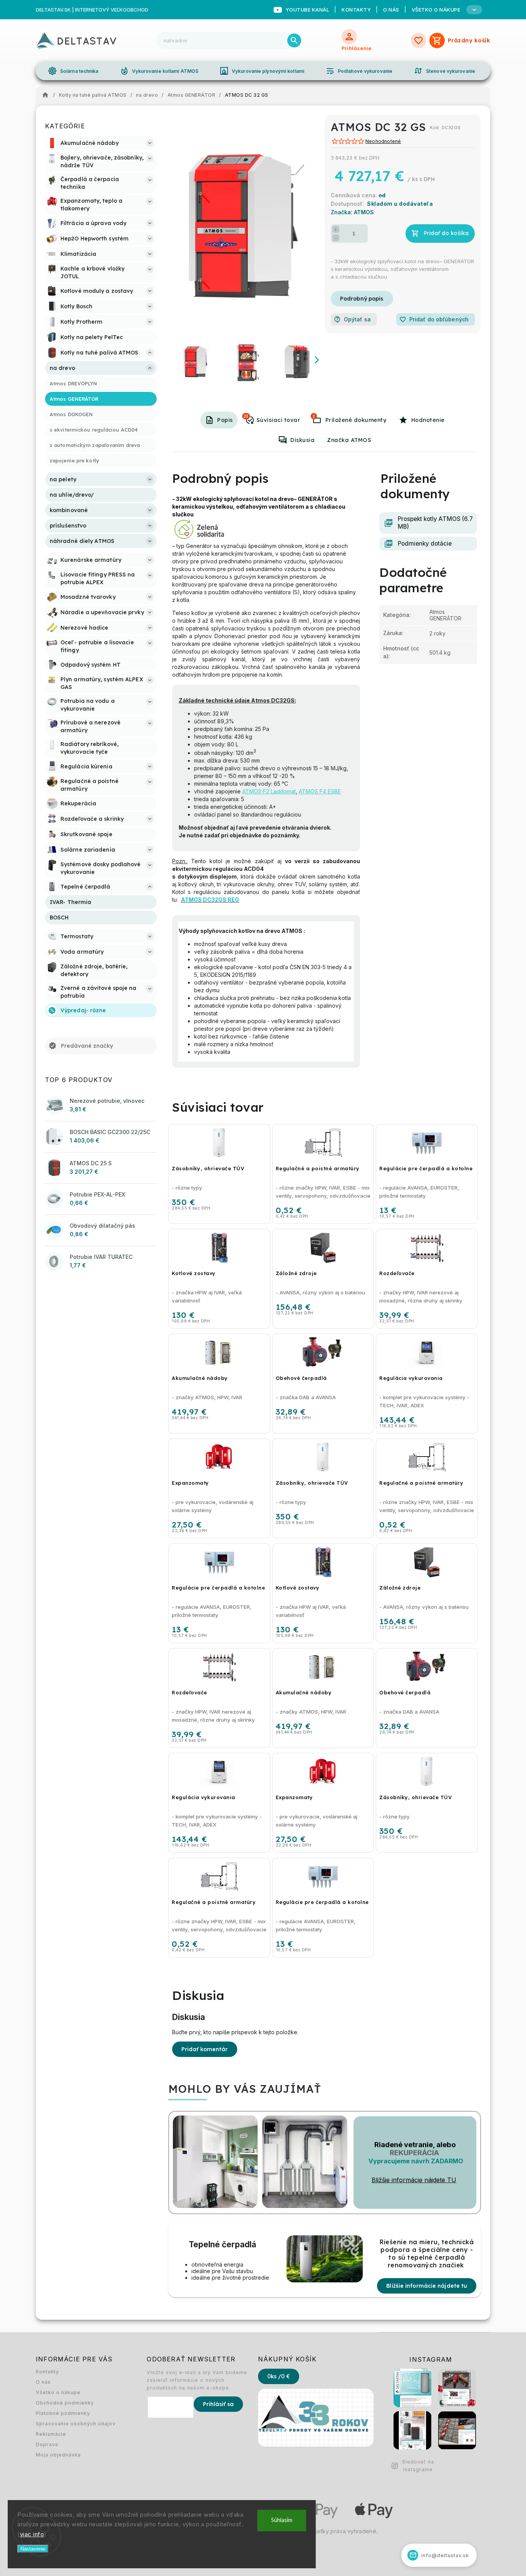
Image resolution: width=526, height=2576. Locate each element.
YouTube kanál (308, 10)
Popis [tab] (225, 420)
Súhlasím (282, 2520)
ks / (279, 2376)
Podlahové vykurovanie (359, 71)
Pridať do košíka (446, 233)
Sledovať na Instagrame (418, 2466)
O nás (391, 10)
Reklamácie (51, 2434)
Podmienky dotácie (425, 544)
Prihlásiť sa (218, 2404)
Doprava (47, 2444)
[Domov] (47, 95)
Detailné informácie (362, 299)
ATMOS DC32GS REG (210, 900)
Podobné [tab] (246, 416)
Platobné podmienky (63, 2413)
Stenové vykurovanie (444, 71)
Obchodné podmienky (65, 2403)
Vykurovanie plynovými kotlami (262, 71)
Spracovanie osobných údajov (76, 2424)
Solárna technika (73, 71)
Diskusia (302, 440)
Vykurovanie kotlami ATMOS (159, 71)
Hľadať (294, 40)
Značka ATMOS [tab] (349, 440)
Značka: (352, 212)
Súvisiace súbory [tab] (314, 416)
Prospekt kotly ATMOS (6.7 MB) (435, 523)
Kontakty (356, 10)
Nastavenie (33, 2549)
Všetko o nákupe (58, 2392)
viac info (32, 2534)
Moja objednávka (58, 2455)
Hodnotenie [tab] (428, 420)
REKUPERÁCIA (414, 2153)
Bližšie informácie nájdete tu (427, 2286)
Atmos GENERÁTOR (445, 615)
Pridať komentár (205, 2049)
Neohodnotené (383, 142)
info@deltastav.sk (439, 2555)
